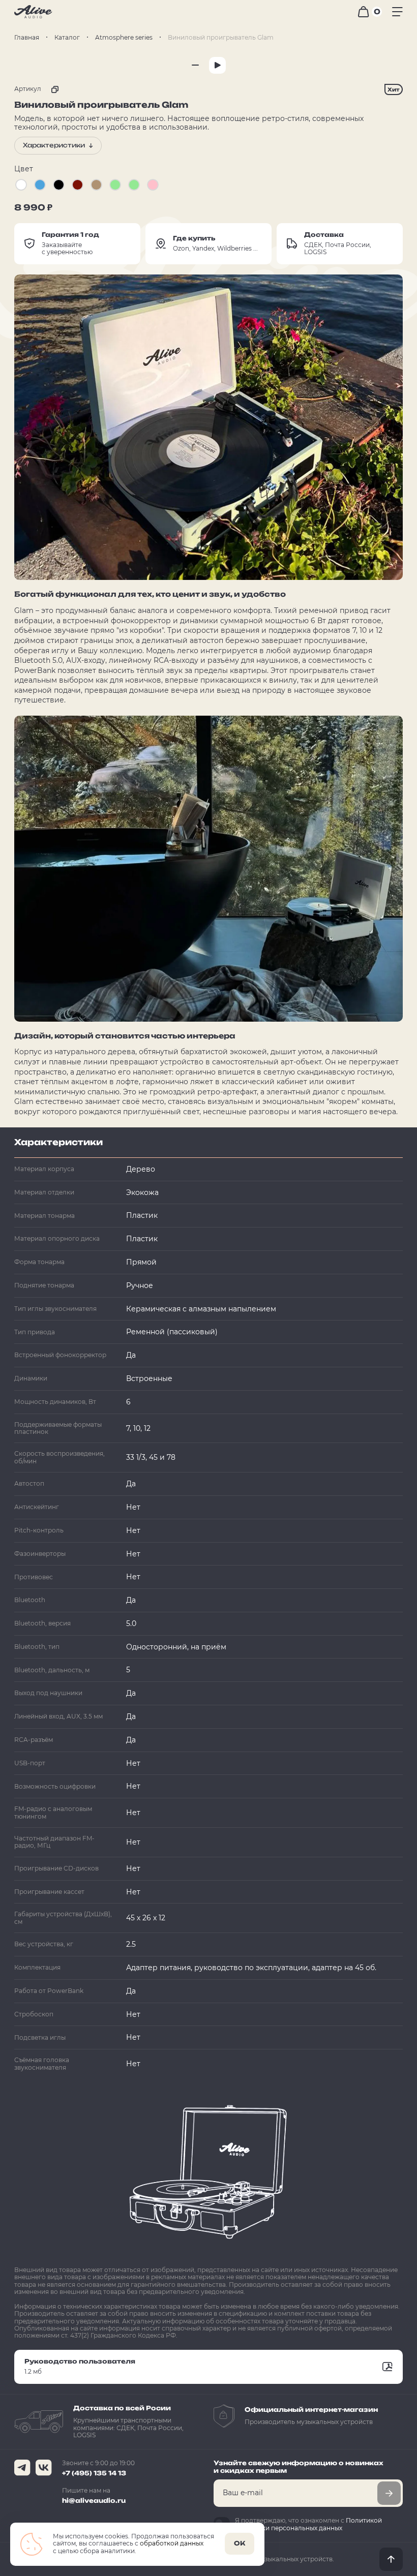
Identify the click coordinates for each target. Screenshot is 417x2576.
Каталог (67, 37)
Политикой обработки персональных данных (308, 2524)
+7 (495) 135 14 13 (94, 2473)
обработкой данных (172, 2543)
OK (240, 2543)
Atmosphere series (124, 37)
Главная (27, 37)
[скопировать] (52, 89)
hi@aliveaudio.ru (94, 2501)
